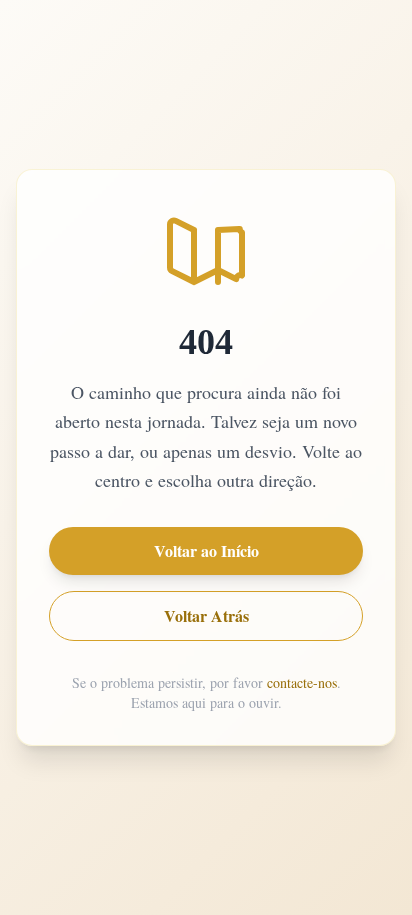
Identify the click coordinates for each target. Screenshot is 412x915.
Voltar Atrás (206, 615)
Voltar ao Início (206, 550)
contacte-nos (302, 682)
